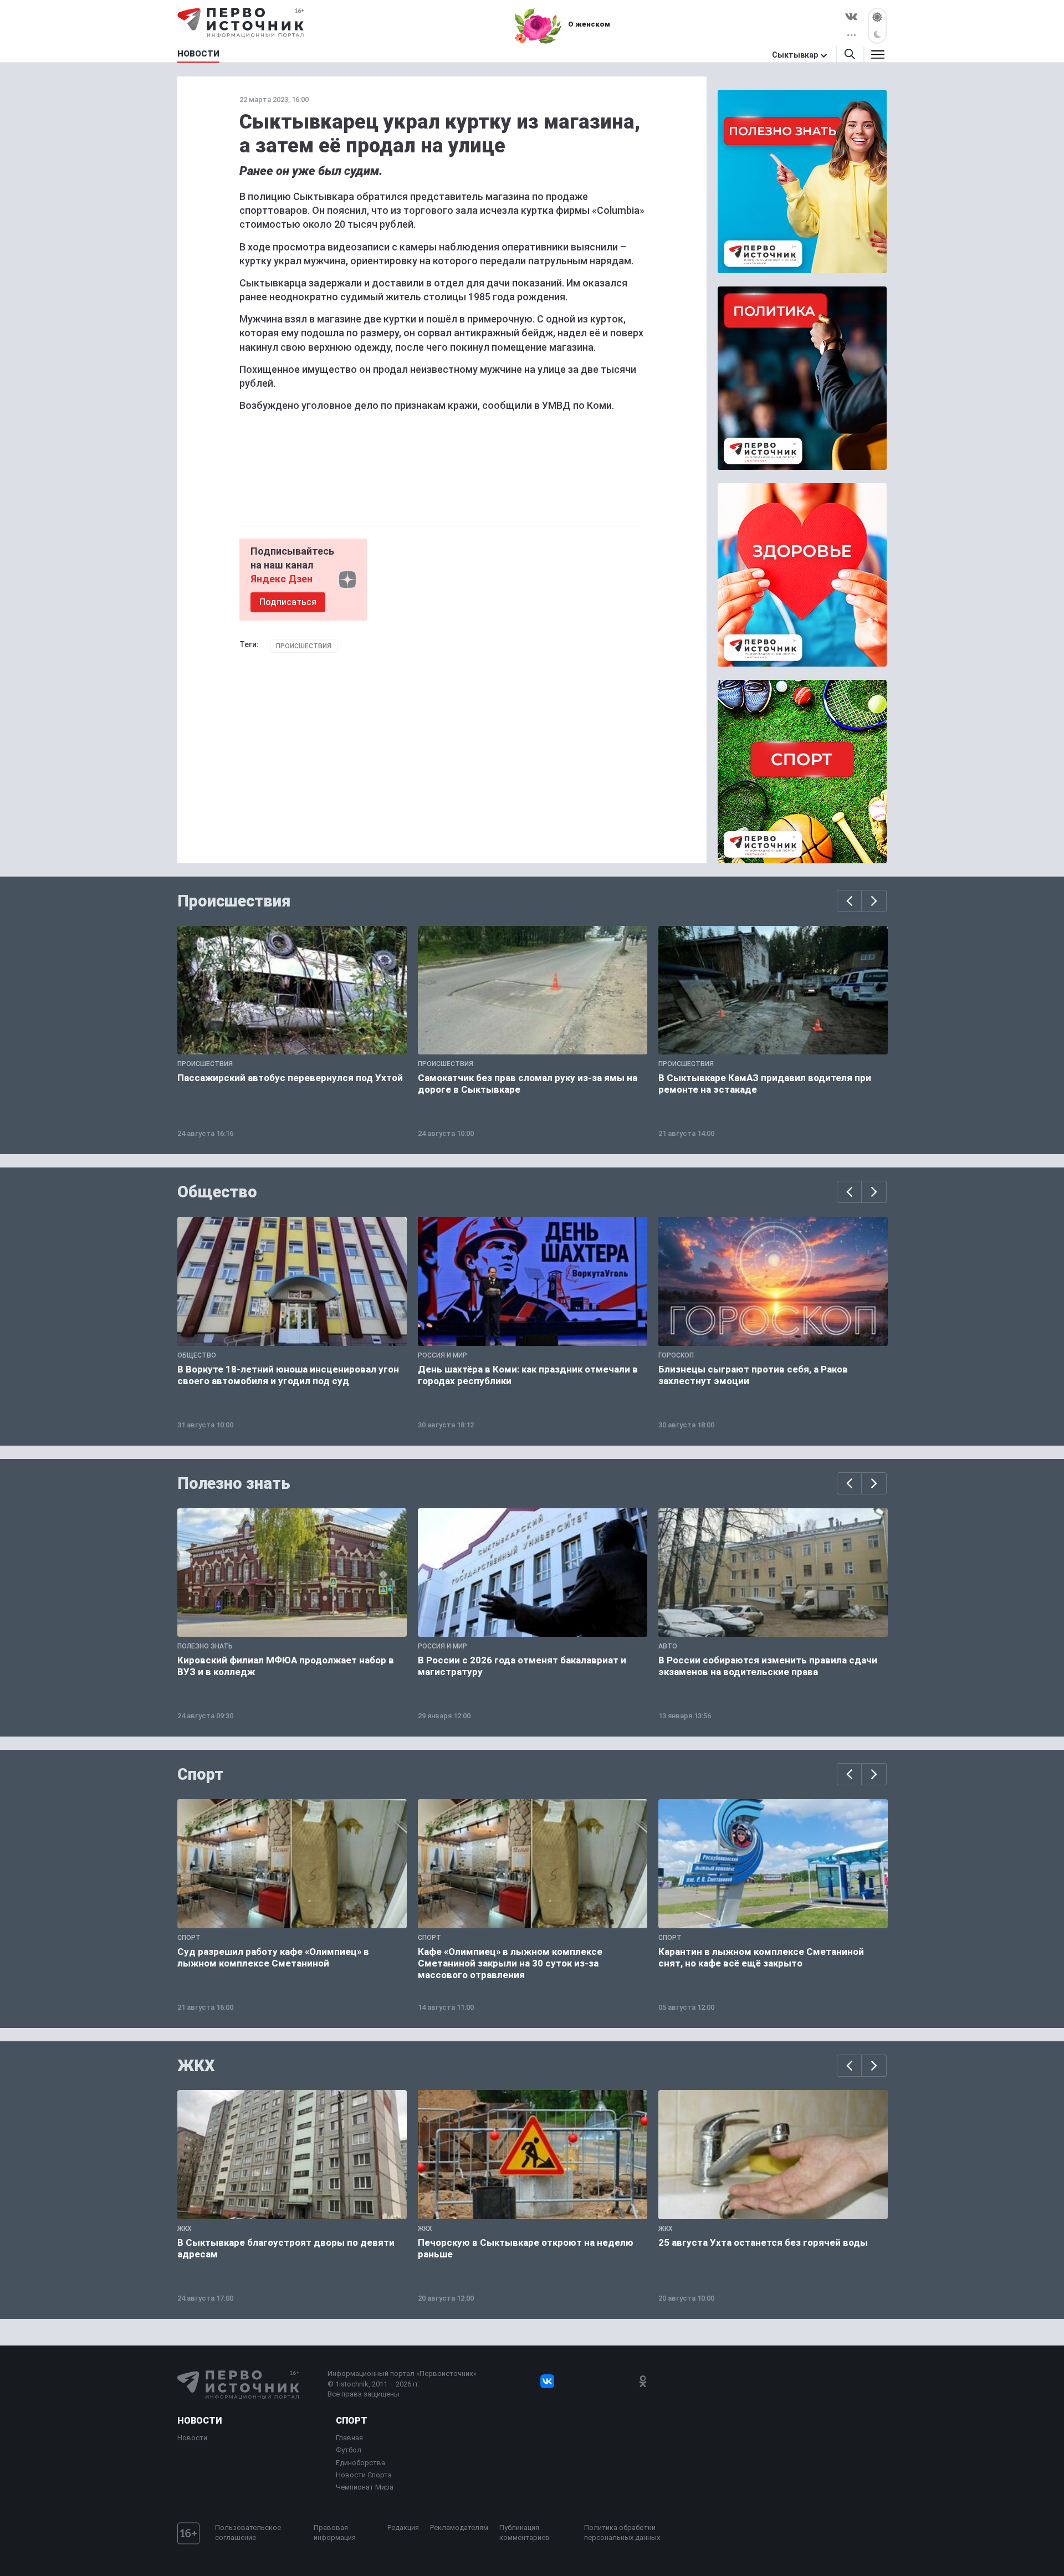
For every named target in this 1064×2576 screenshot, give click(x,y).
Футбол (349, 2450)
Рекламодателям (459, 2528)
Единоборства (360, 2463)
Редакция (403, 2528)
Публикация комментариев (525, 2533)
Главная (349, 2438)
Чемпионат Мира (365, 2487)
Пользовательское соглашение (248, 2533)
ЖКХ (196, 2066)
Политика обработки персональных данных (622, 2533)
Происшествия (304, 646)
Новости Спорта (364, 2475)
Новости (199, 2421)
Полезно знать (234, 1483)
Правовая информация (335, 2533)
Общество (217, 1192)
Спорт (200, 1774)
